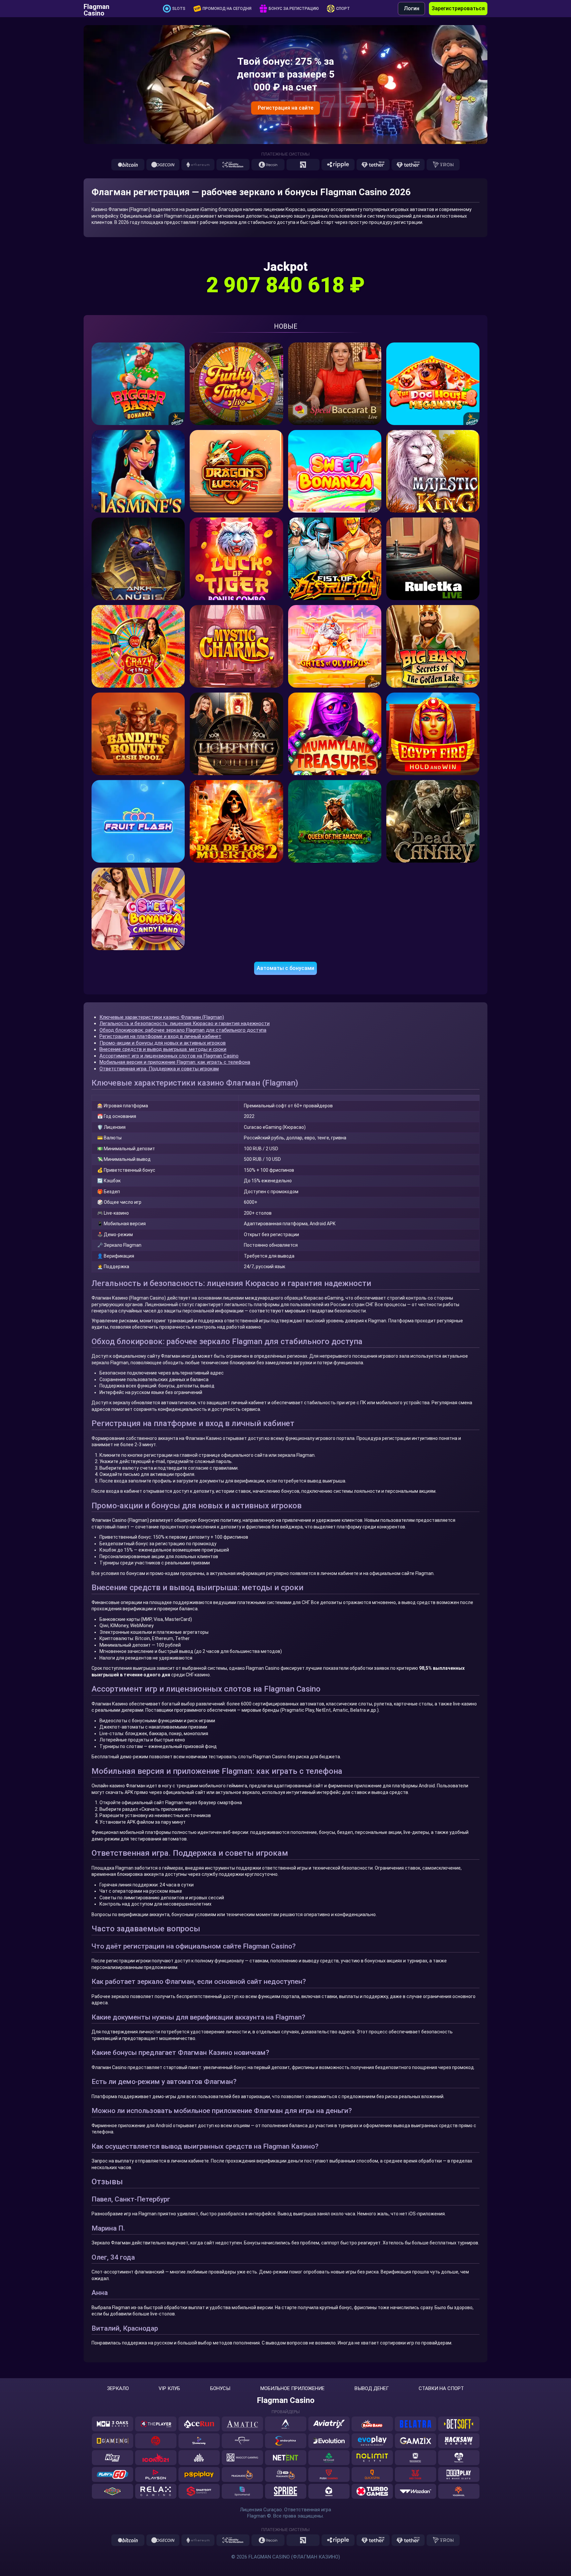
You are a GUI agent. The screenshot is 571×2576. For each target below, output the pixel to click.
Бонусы (220, 2389)
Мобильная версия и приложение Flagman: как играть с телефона (175, 1062)
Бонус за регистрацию (294, 9)
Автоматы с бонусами (285, 968)
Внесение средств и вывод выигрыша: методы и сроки (163, 1049)
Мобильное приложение (292, 2389)
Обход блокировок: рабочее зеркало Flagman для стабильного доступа (183, 1030)
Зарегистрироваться (458, 8)
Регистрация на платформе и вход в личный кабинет (160, 1036)
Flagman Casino (96, 9)
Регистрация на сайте (285, 108)
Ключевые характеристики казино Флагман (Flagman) (162, 1017)
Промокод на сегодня (227, 9)
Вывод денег (372, 2389)
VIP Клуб (169, 2389)
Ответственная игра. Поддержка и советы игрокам (159, 1069)
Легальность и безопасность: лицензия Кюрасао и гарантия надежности (185, 1023)
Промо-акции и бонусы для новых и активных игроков (163, 1043)
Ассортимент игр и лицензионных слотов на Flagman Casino (169, 1056)
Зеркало (118, 2389)
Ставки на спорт (441, 2389)
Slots (179, 9)
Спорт (343, 9)
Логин (412, 8)
